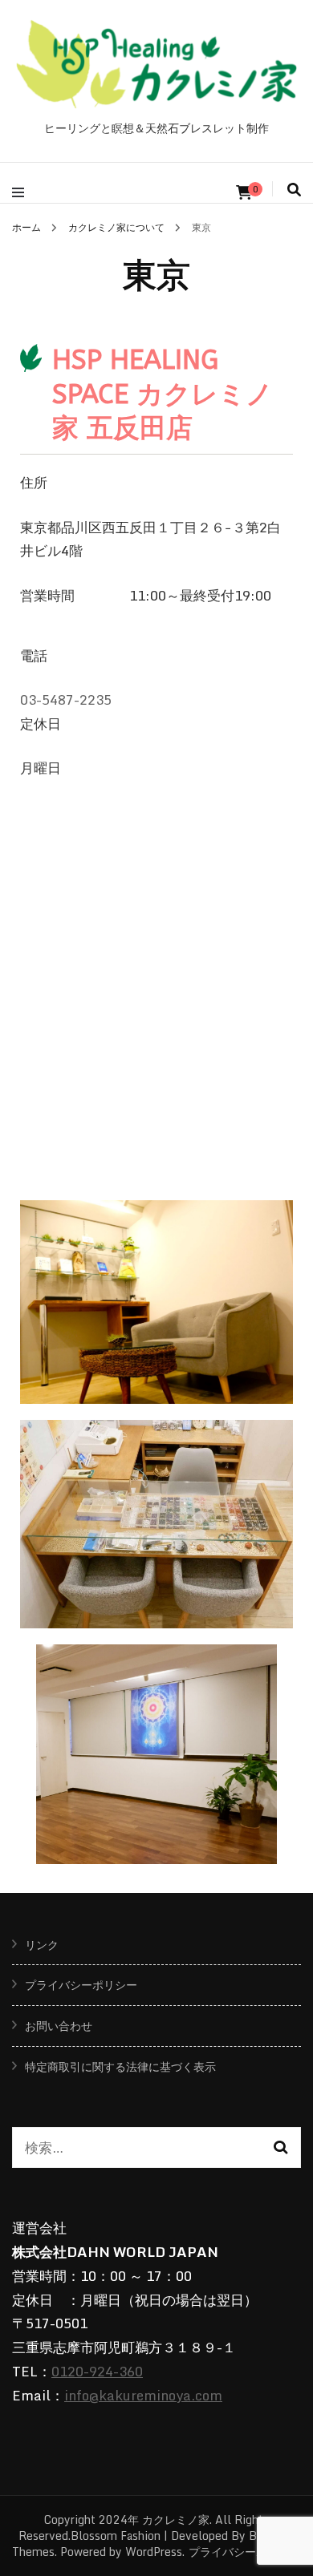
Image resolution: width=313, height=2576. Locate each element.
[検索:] (143, 2148)
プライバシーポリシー (81, 1985)
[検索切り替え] (294, 189)
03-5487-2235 (66, 700)
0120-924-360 (97, 2371)
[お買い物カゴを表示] (244, 192)
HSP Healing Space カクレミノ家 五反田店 (163, 394)
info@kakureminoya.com (143, 2395)
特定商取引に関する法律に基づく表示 (120, 2066)
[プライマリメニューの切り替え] (22, 192)
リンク (42, 1945)
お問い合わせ (59, 2026)
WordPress (154, 2552)
